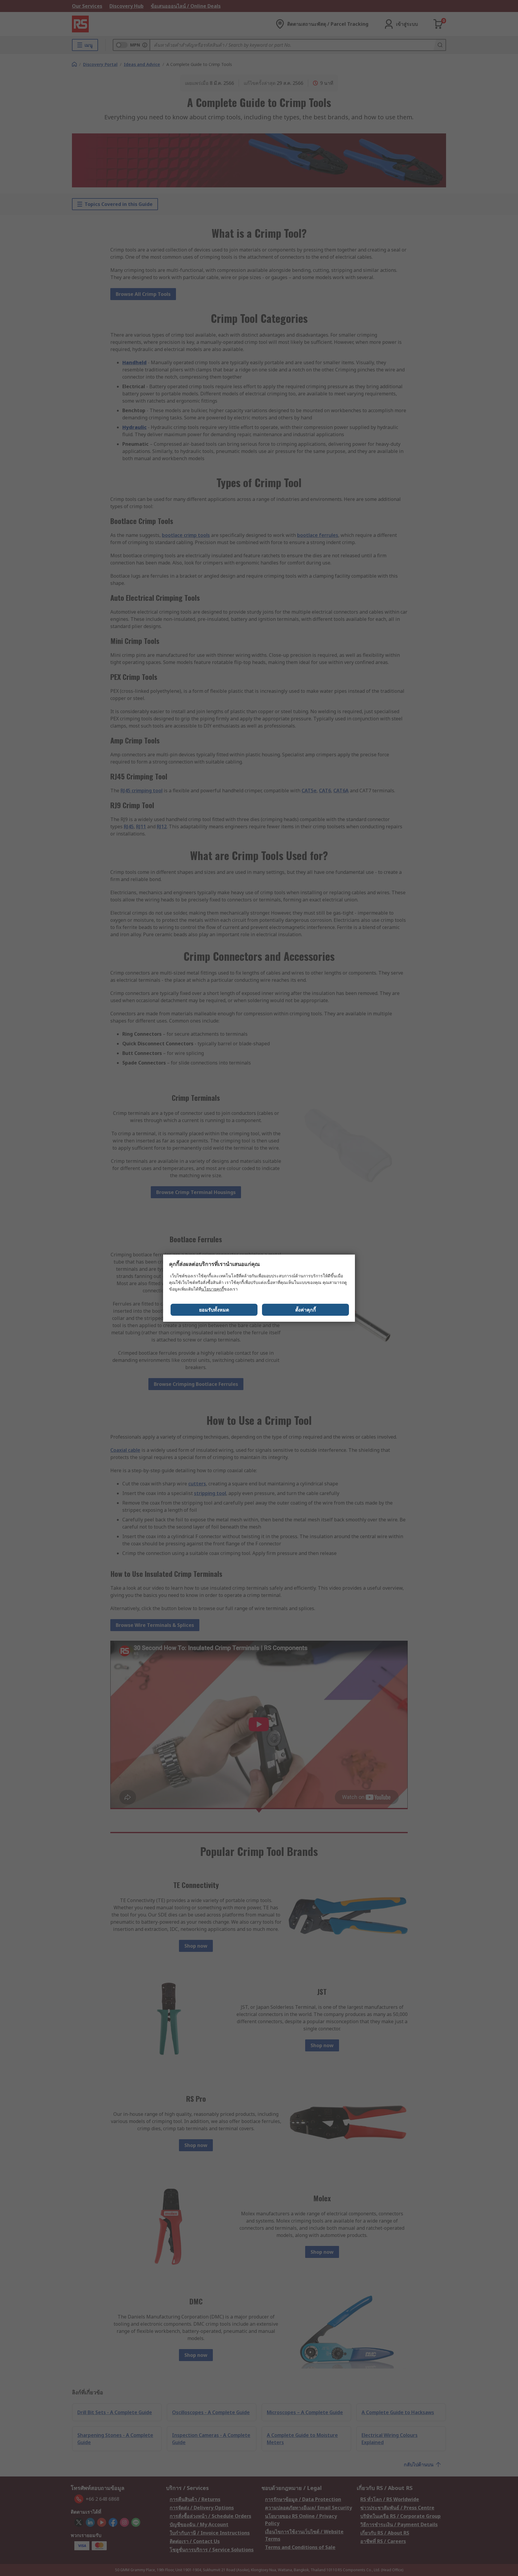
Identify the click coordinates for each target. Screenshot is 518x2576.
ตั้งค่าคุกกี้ (306, 1310)
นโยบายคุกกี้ (213, 1289)
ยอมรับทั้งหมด (214, 1310)
